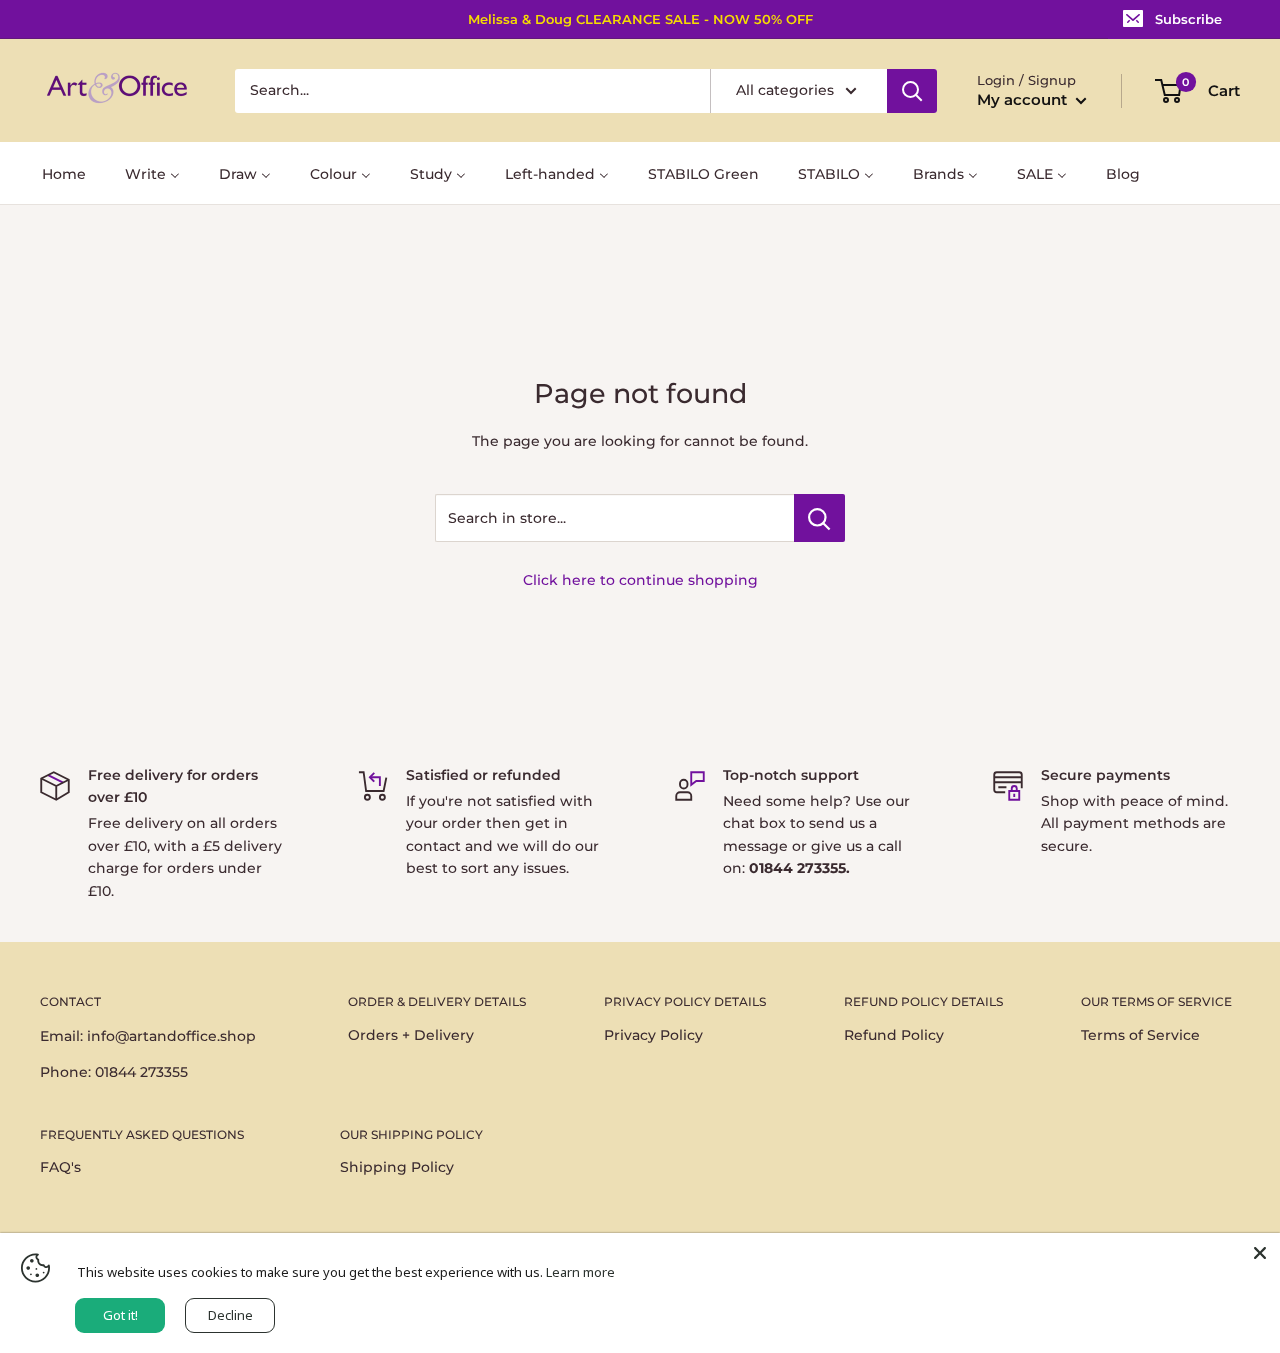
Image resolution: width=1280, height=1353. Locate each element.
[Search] (912, 91)
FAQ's (60, 1167)
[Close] (1260, 1253)
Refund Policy (894, 1035)
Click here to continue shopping (640, 580)
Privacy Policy (653, 1035)
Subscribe (1188, 19)
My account (1024, 99)
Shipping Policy (397, 1167)
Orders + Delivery (411, 1035)
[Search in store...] (819, 518)
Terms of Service (1140, 1035)
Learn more (580, 1272)
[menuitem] (64, 172)
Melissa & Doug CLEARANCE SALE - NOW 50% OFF (640, 19)
